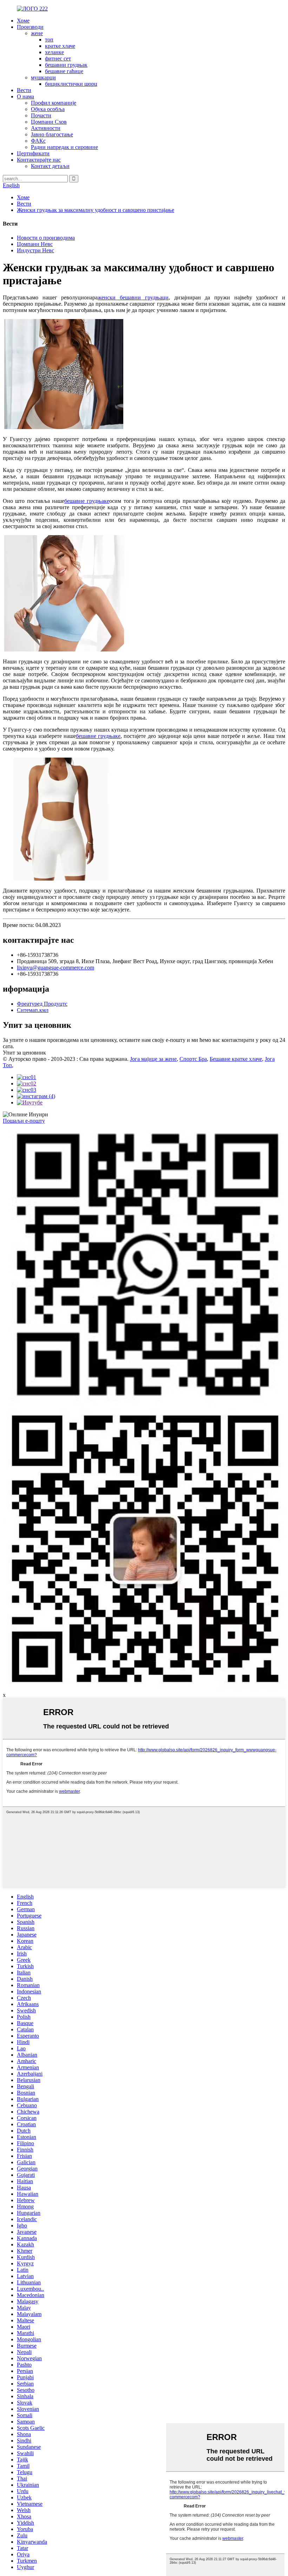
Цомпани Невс (35, 244)
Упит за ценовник (24, 1053)
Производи (30, 27)
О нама (25, 96)
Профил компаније (54, 103)
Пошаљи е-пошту (24, 1121)
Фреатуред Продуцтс (42, 1004)
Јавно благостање (52, 134)
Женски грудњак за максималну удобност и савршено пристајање (96, 210)
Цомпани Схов (49, 122)
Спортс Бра (193, 1059)
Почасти (41, 115)
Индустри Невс (35, 250)
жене (37, 33)
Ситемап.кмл (33, 1010)
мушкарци (43, 77)
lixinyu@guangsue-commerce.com (55, 968)
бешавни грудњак (66, 65)
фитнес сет (58, 59)
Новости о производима (46, 238)
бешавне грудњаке (87, 501)
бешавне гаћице (64, 71)
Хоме (23, 21)
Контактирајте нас (39, 160)
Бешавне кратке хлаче (236, 1059)
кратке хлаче (60, 46)
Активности (46, 128)
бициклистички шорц (71, 84)
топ (49, 40)
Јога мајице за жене (153, 1059)
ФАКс (38, 141)
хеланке (54, 52)
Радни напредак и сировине (64, 147)
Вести (24, 90)
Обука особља (48, 109)
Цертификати (33, 153)
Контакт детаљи (50, 166)
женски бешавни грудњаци (133, 297)
